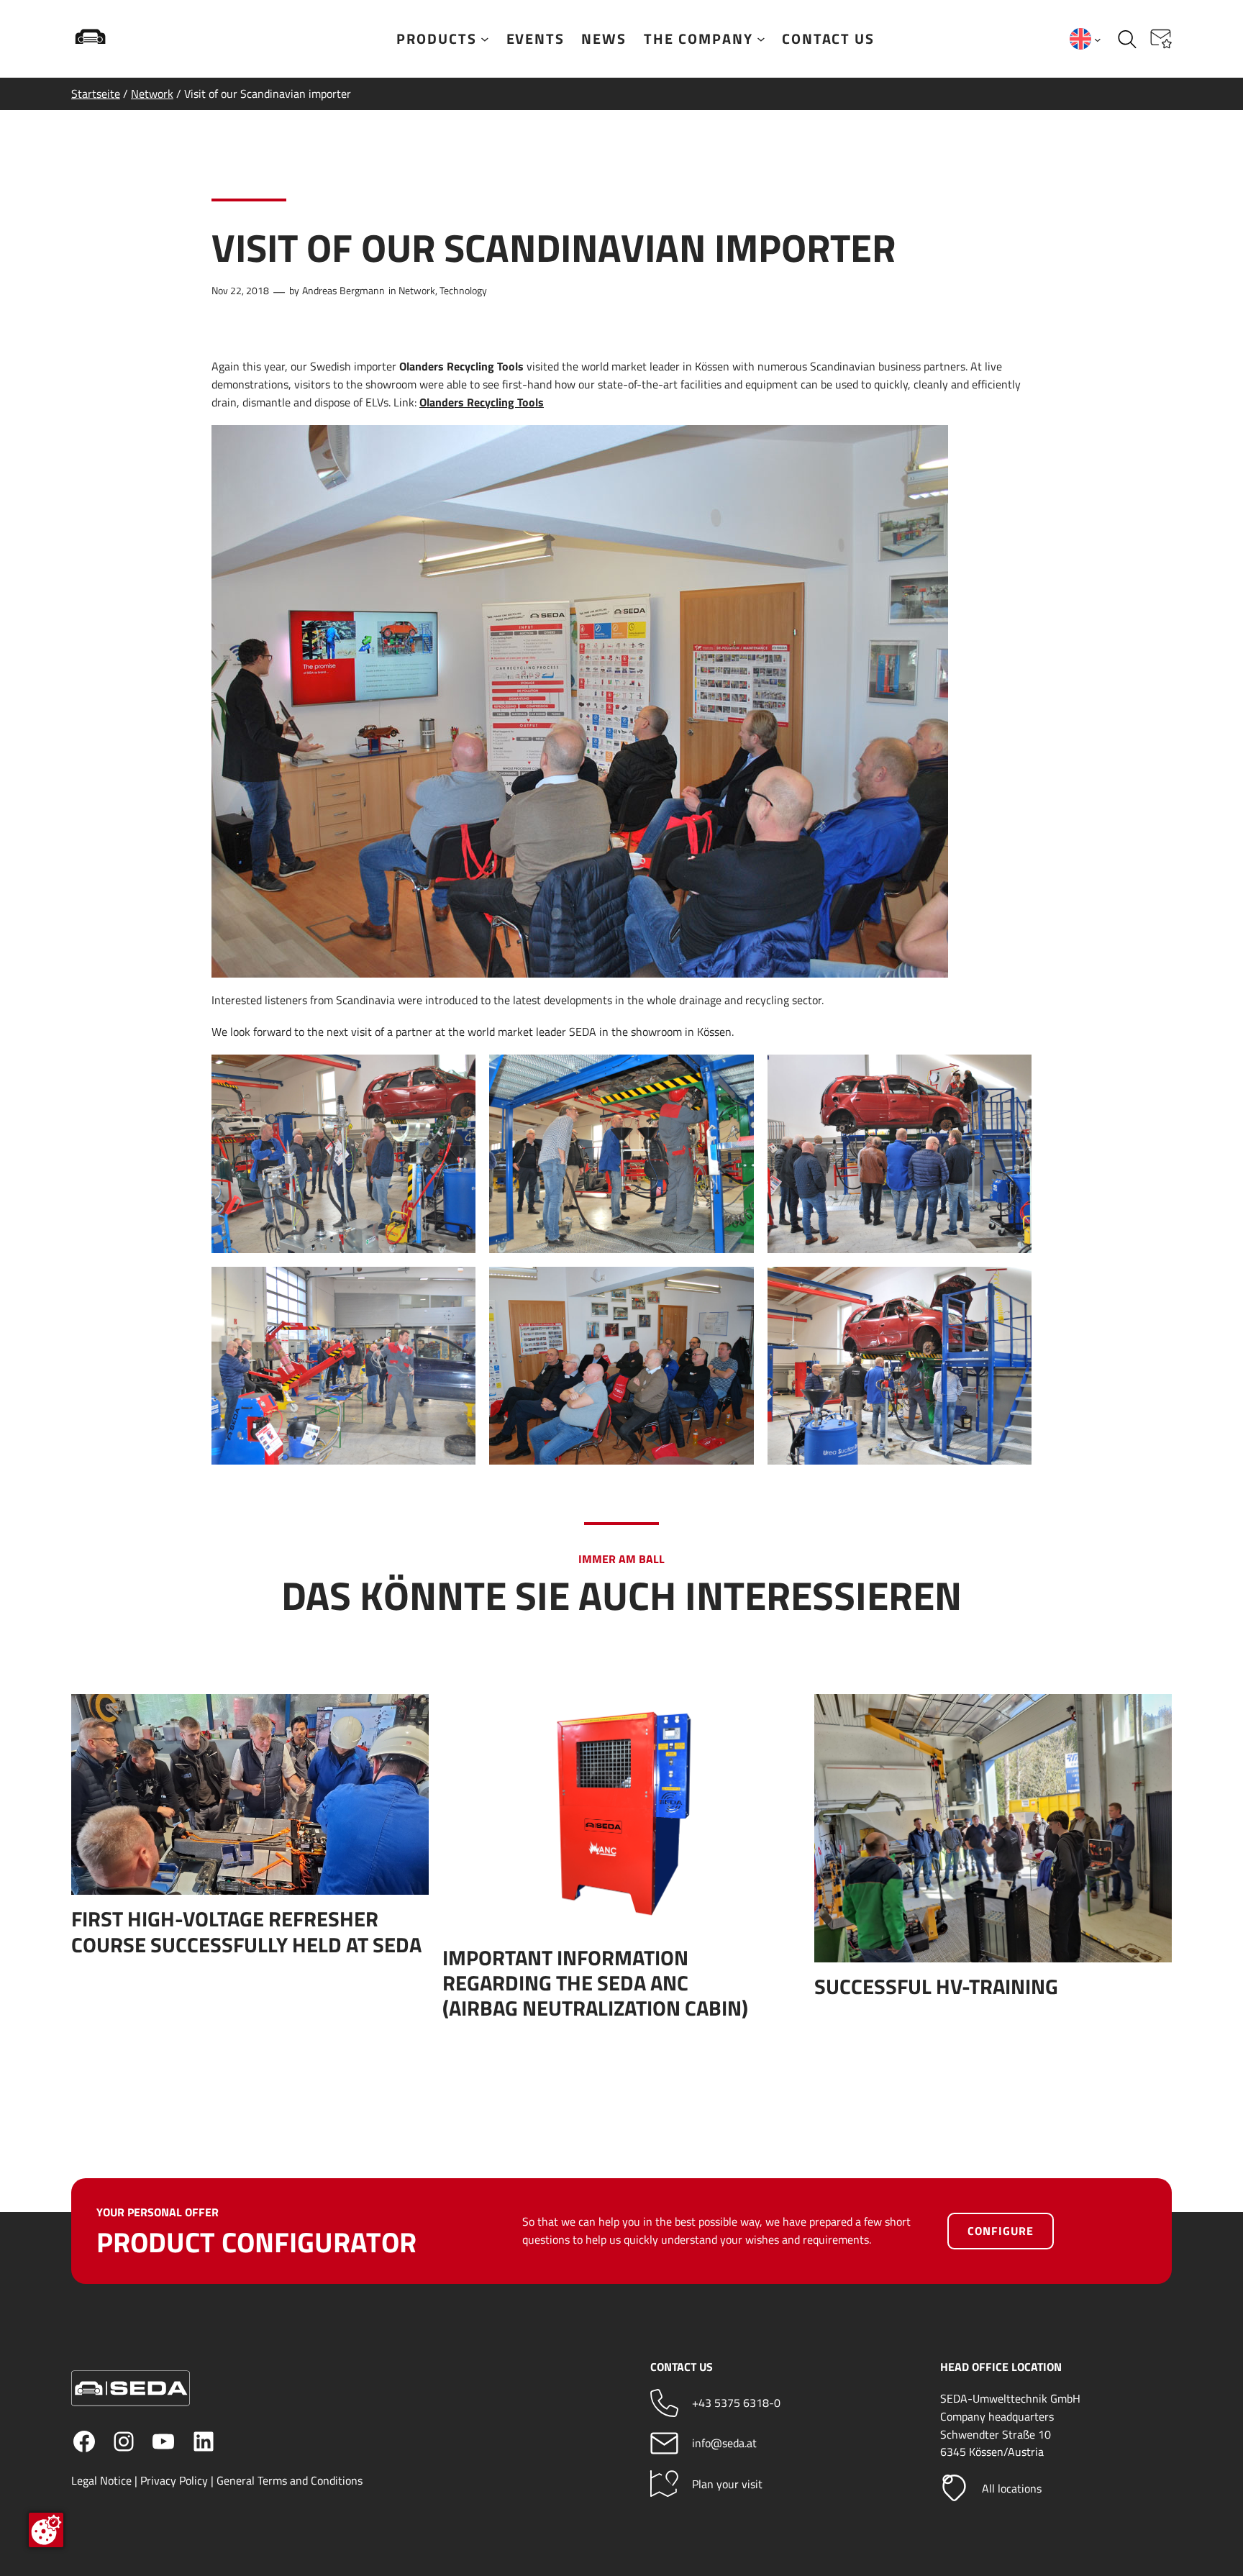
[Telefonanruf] (664, 2403)
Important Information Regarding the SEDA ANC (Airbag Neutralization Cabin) (595, 1983)
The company (698, 39)
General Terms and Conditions (290, 2480)
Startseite (96, 94)
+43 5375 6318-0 (736, 2403)
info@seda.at (724, 2443)
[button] (1161, 39)
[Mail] (664, 2443)
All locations (1012, 2488)
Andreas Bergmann (343, 291)
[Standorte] (954, 2488)
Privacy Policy (174, 2480)
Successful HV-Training (936, 1986)
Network (152, 94)
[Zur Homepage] (136, 39)
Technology (463, 291)
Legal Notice (101, 2480)
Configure (1001, 2231)
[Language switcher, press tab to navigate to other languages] (1085, 39)
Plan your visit (727, 2484)
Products (437, 39)
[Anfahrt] (664, 2484)
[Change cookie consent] (46, 2530)
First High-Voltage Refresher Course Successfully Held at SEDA (246, 1931)
